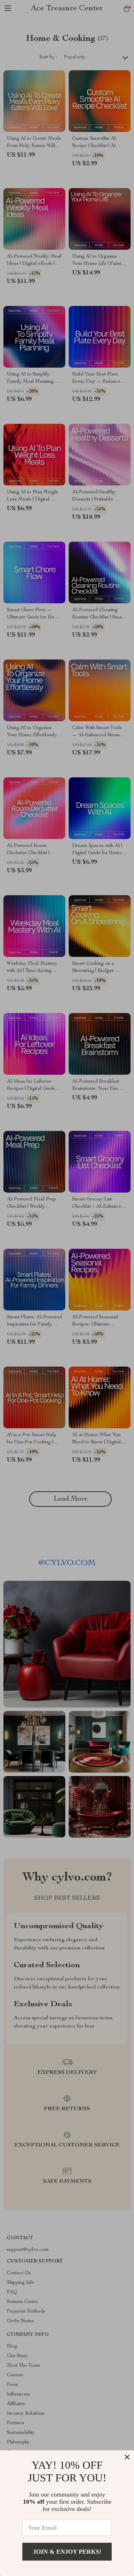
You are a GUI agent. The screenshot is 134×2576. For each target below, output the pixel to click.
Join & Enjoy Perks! (67, 2552)
